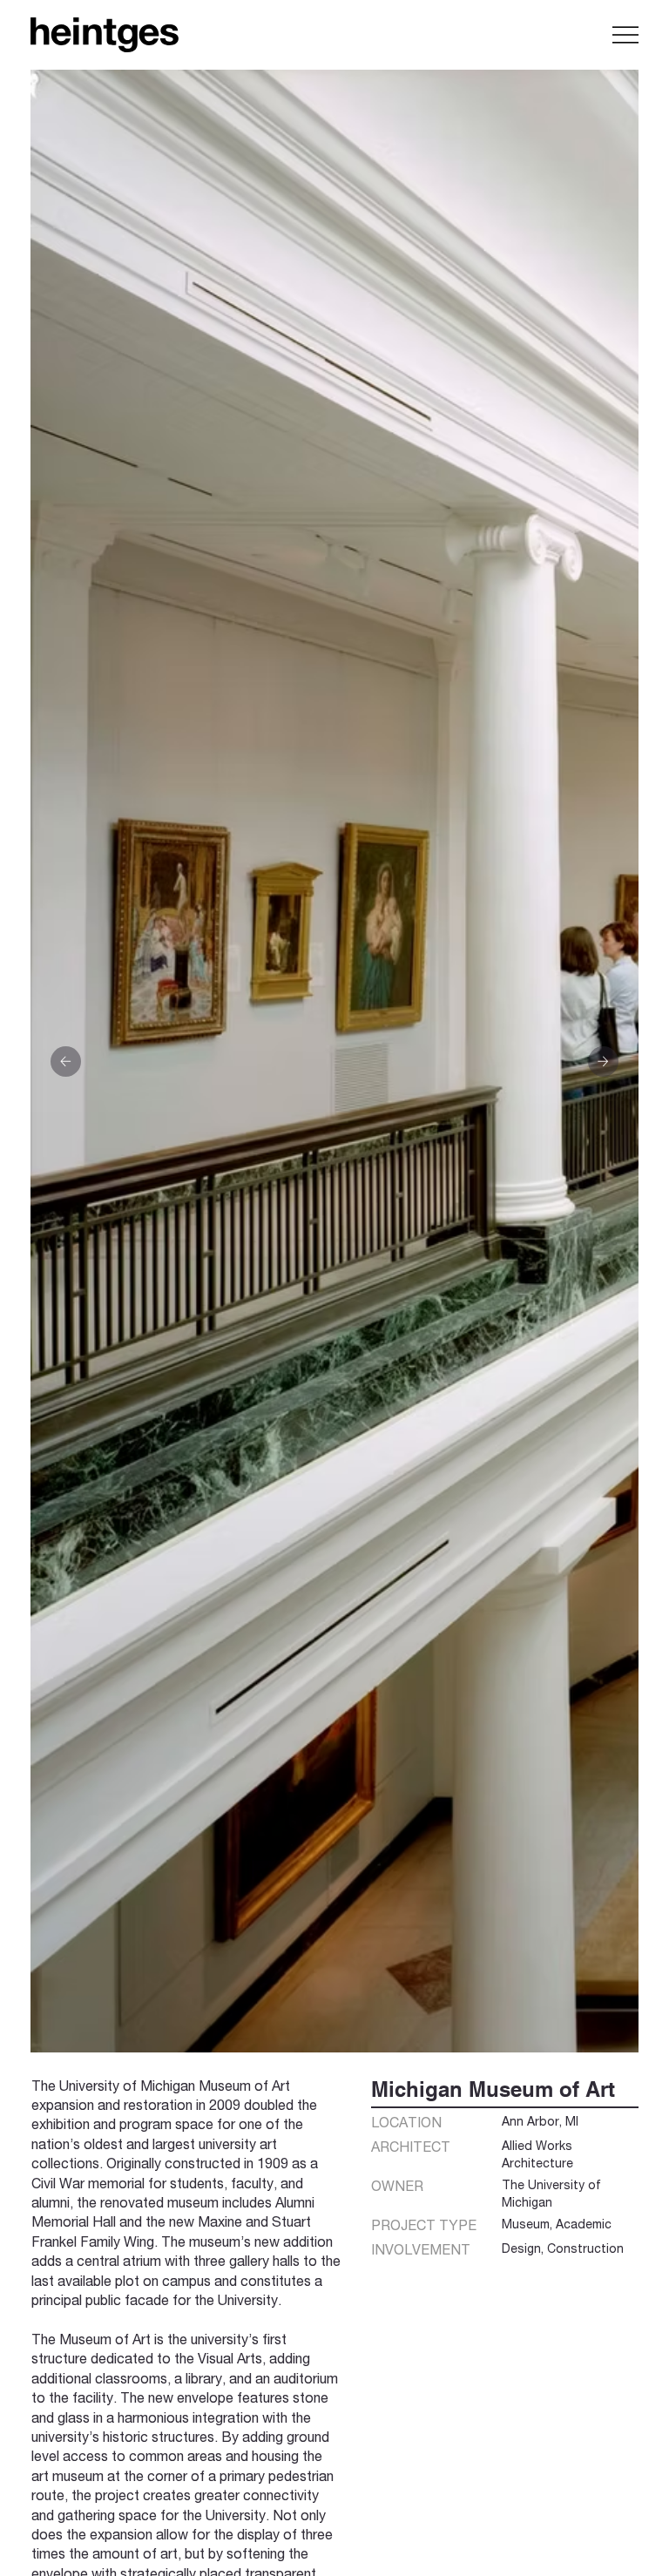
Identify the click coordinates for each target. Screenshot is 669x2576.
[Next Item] (603, 1062)
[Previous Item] (66, 1062)
